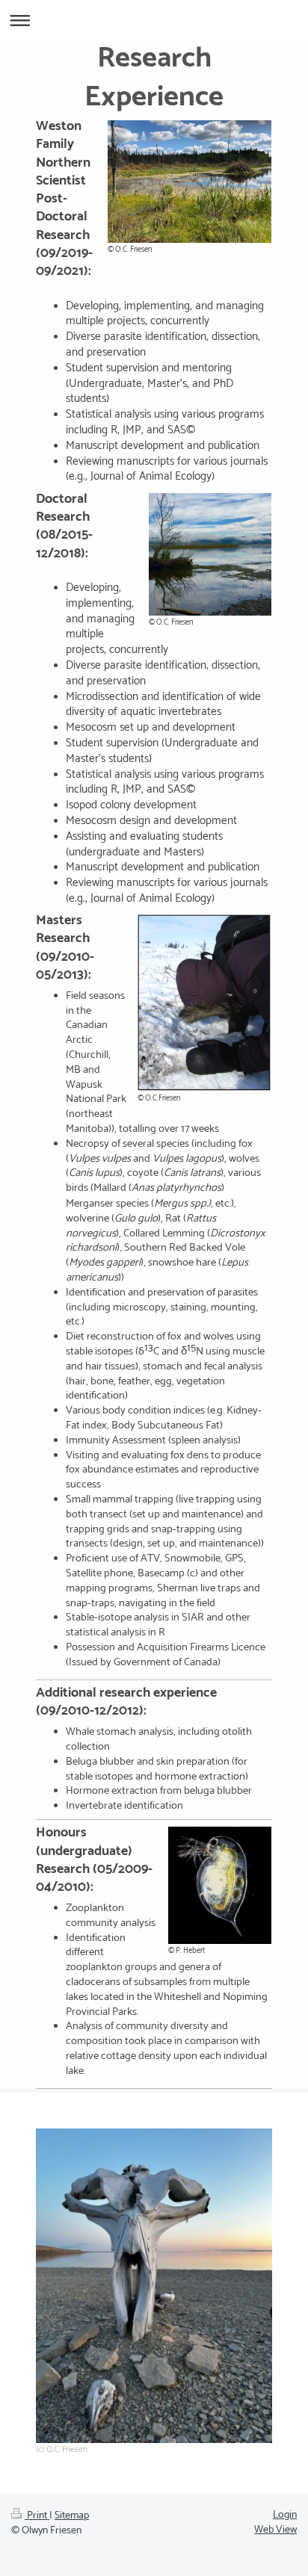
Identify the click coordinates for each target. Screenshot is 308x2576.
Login (285, 2515)
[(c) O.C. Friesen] (154, 2286)
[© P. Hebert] (220, 1885)
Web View (275, 2530)
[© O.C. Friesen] (190, 182)
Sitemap (72, 2516)
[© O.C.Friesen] (204, 1003)
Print (37, 2516)
